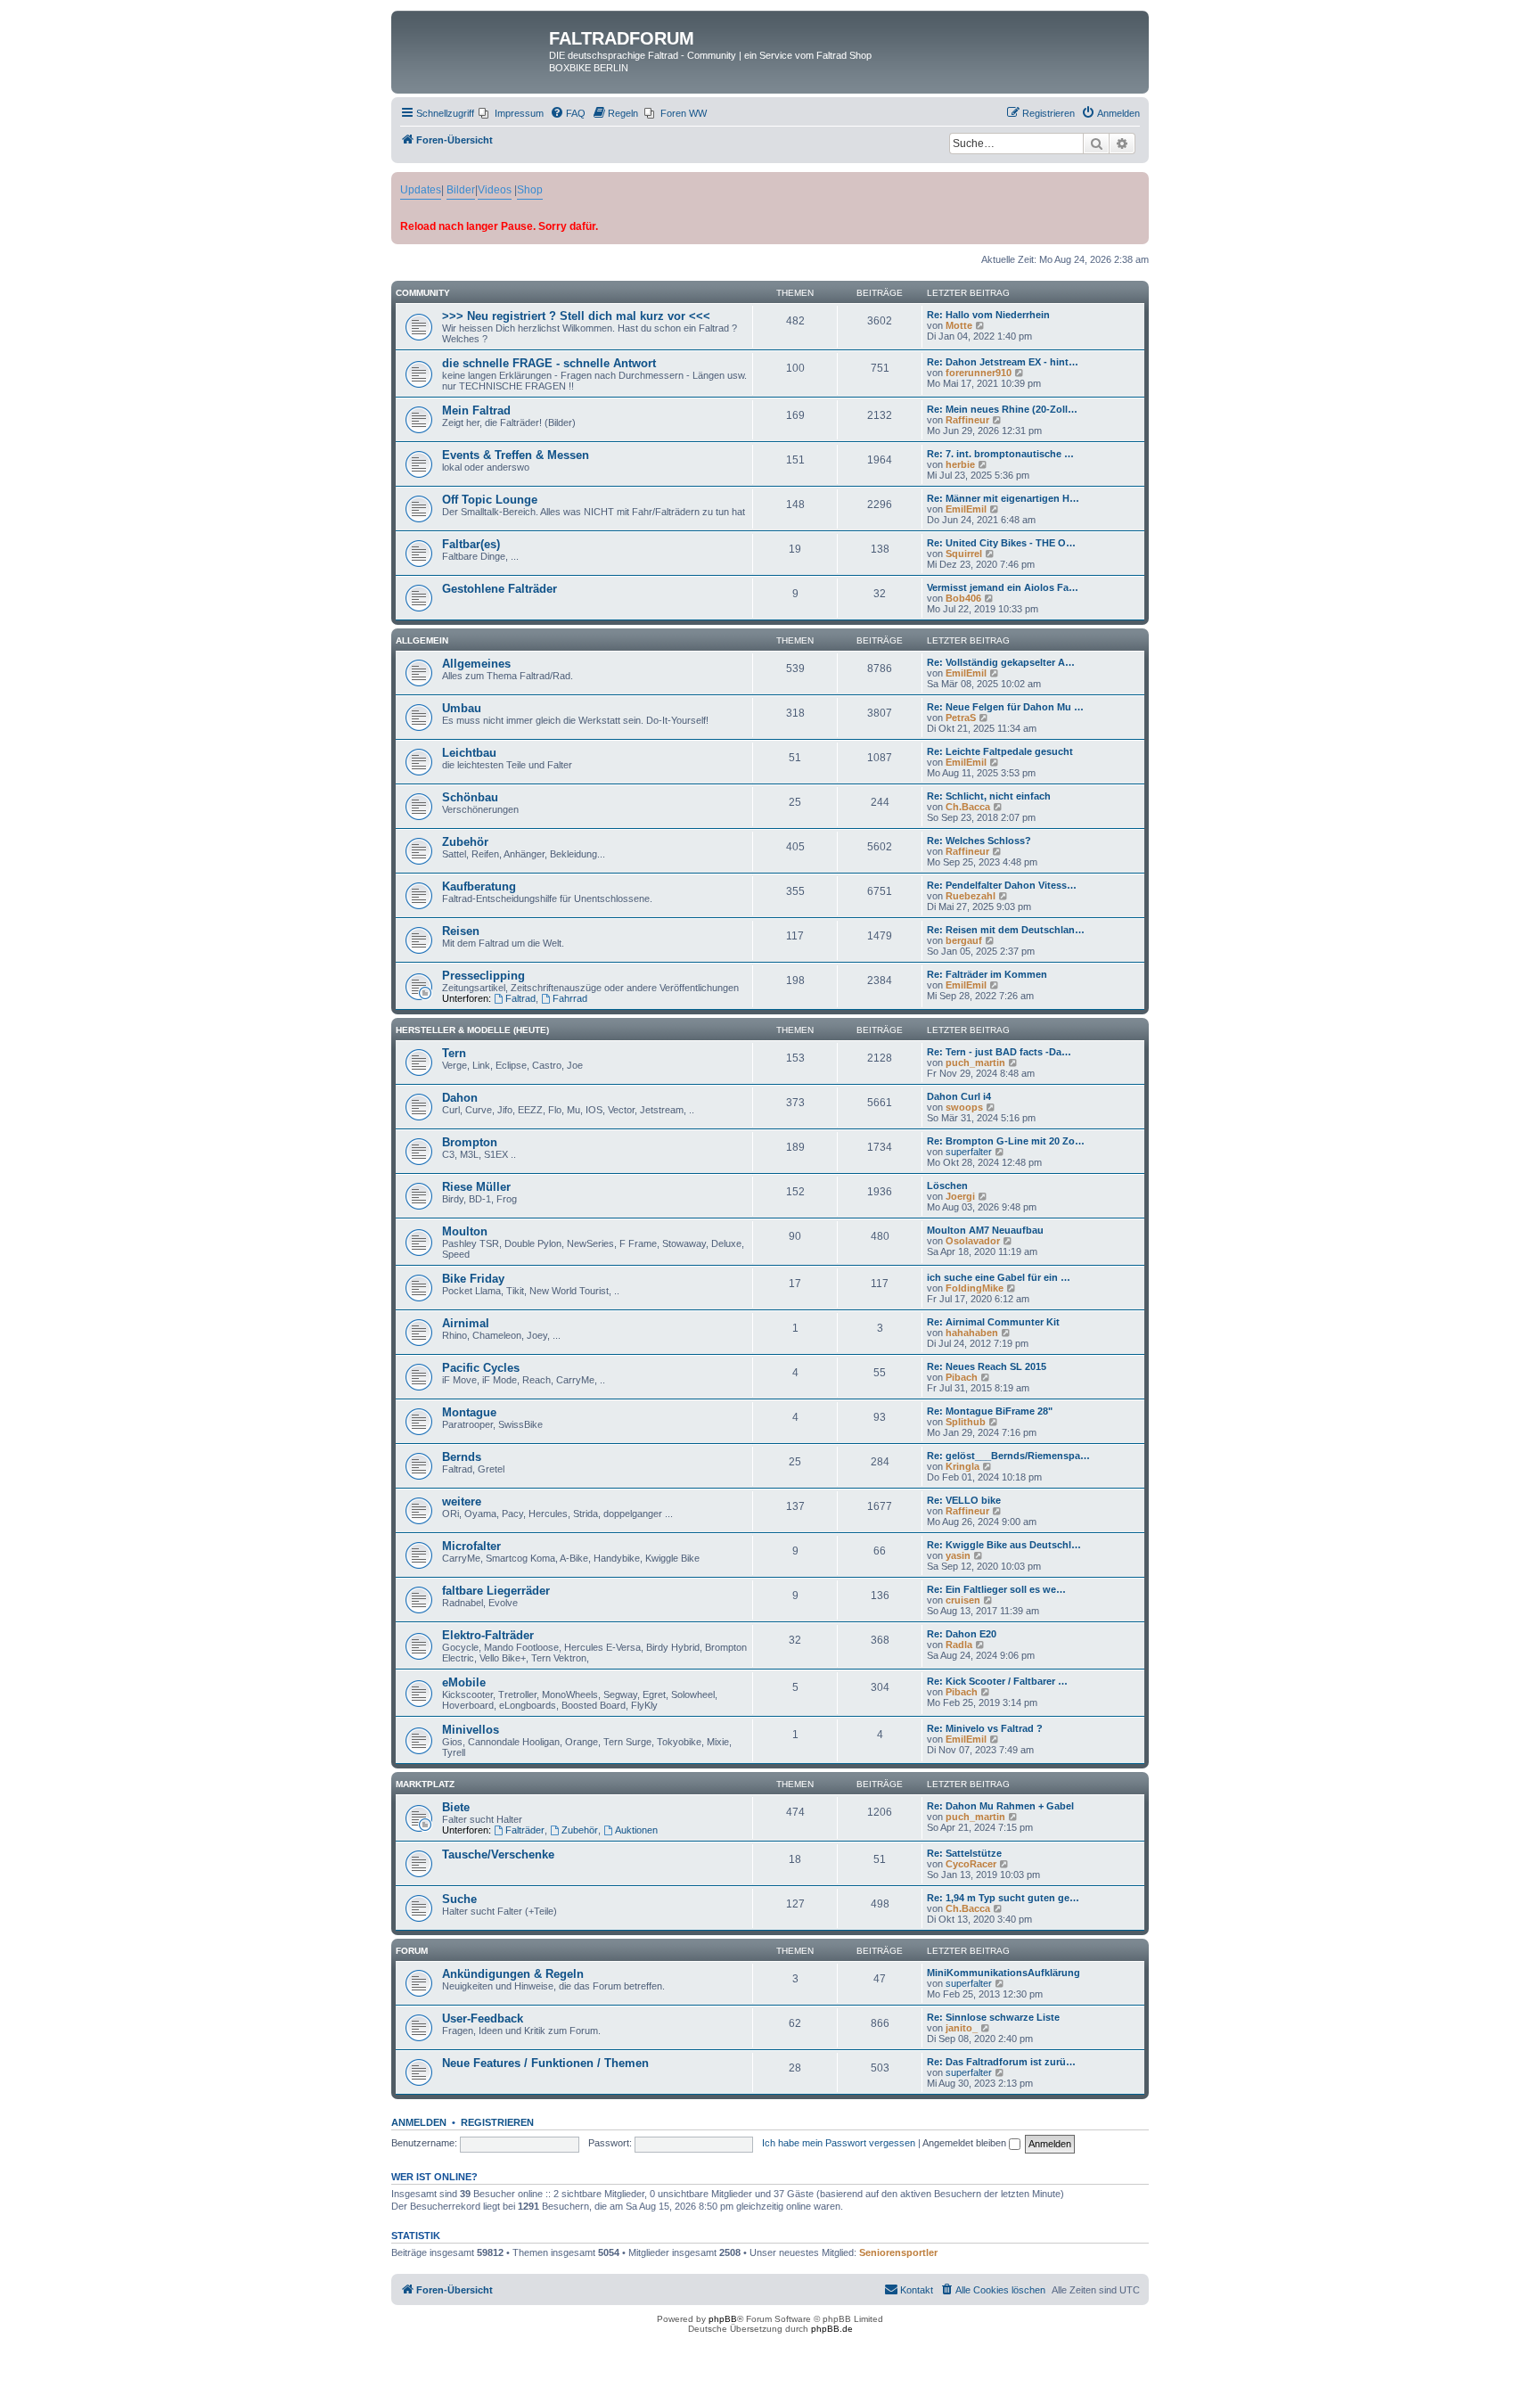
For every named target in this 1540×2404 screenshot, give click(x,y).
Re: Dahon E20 (962, 1634)
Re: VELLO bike (964, 1500)
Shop (530, 190)
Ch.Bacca (968, 807)
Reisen (461, 931)
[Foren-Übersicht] (472, 44)
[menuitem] (511, 113)
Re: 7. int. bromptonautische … (1000, 454)
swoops (964, 1107)
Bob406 (963, 598)
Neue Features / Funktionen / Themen (545, 2063)
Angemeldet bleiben (966, 2143)
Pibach (962, 1377)
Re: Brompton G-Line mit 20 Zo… (1006, 1141)
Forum (412, 1951)
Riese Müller (476, 1187)
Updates (421, 190)
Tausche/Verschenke (498, 1854)
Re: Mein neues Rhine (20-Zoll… (1002, 409)
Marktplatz (425, 1784)
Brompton (470, 1142)
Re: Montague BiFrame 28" (990, 1411)
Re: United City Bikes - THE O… (1001, 543)
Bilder (461, 190)
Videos (495, 190)
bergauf (964, 940)
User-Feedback (483, 2018)
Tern (454, 1053)
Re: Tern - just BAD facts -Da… (999, 1052)
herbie (960, 464)
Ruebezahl (971, 896)
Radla (959, 1645)
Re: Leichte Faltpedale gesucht (1000, 751)
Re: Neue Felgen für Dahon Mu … (1005, 707)
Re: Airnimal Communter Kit (993, 1322)
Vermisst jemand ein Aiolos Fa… (1003, 587)
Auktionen (636, 1830)
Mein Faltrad (476, 410)
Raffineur (967, 420)
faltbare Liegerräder (496, 1591)
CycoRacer (971, 1864)
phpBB (723, 2319)
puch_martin (975, 1063)
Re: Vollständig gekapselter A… (1001, 662)
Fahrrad (570, 998)
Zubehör (465, 842)
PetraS (961, 718)
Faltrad (520, 998)
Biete (456, 1807)
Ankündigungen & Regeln (513, 1974)
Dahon (460, 1098)
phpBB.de (832, 2329)
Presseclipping (483, 976)
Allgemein (422, 640)
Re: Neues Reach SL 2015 (987, 1366)
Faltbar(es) (471, 544)
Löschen (947, 1186)
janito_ (962, 2028)
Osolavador (973, 1241)
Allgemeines (476, 664)
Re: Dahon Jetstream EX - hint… (1003, 362)
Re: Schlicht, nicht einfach (989, 796)
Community (423, 293)
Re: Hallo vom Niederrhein (988, 315)
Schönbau (470, 797)
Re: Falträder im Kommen (987, 974)
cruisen (963, 1600)
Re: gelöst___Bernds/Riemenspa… (1008, 1456)
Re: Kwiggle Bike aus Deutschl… (1004, 1545)
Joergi (960, 1196)
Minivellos (471, 1730)
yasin (958, 1555)
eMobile (464, 1682)
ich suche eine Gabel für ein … (999, 1277)
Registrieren (497, 2122)
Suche (459, 1899)
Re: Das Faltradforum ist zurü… (1001, 2062)
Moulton (465, 1231)
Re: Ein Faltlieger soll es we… (996, 1589)
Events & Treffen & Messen (516, 455)
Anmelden (419, 2122)
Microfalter (471, 1546)
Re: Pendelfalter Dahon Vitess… (1002, 885)
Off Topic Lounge (490, 500)
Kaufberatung (479, 886)
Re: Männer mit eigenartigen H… (1003, 498)
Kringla (962, 1466)
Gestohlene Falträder (500, 589)
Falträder (525, 1830)
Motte (959, 325)
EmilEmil (966, 509)
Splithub (966, 1422)
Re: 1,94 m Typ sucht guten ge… (1003, 1898)
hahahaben (972, 1333)
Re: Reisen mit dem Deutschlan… (1006, 930)
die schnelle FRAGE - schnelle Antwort (549, 363)
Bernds (462, 1457)
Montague (469, 1412)
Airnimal (466, 1323)
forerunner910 (979, 373)
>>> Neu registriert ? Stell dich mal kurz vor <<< (576, 316)
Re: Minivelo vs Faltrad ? (985, 1728)
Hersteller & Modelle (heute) (472, 1030)
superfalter (969, 1152)
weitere (462, 1501)
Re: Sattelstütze (964, 1853)
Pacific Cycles (481, 1368)
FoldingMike (975, 1288)
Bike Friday (473, 1279)
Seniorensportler (898, 2252)
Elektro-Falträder (488, 1635)
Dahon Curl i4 (959, 1096)
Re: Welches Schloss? (979, 841)
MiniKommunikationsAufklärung (1003, 1973)
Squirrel (964, 554)
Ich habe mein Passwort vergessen (839, 2143)
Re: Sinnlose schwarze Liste (993, 2017)
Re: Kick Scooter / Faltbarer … (997, 1681)
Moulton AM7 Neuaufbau (985, 1230)
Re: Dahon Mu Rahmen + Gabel (1000, 1806)
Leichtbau (469, 753)
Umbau (462, 708)
